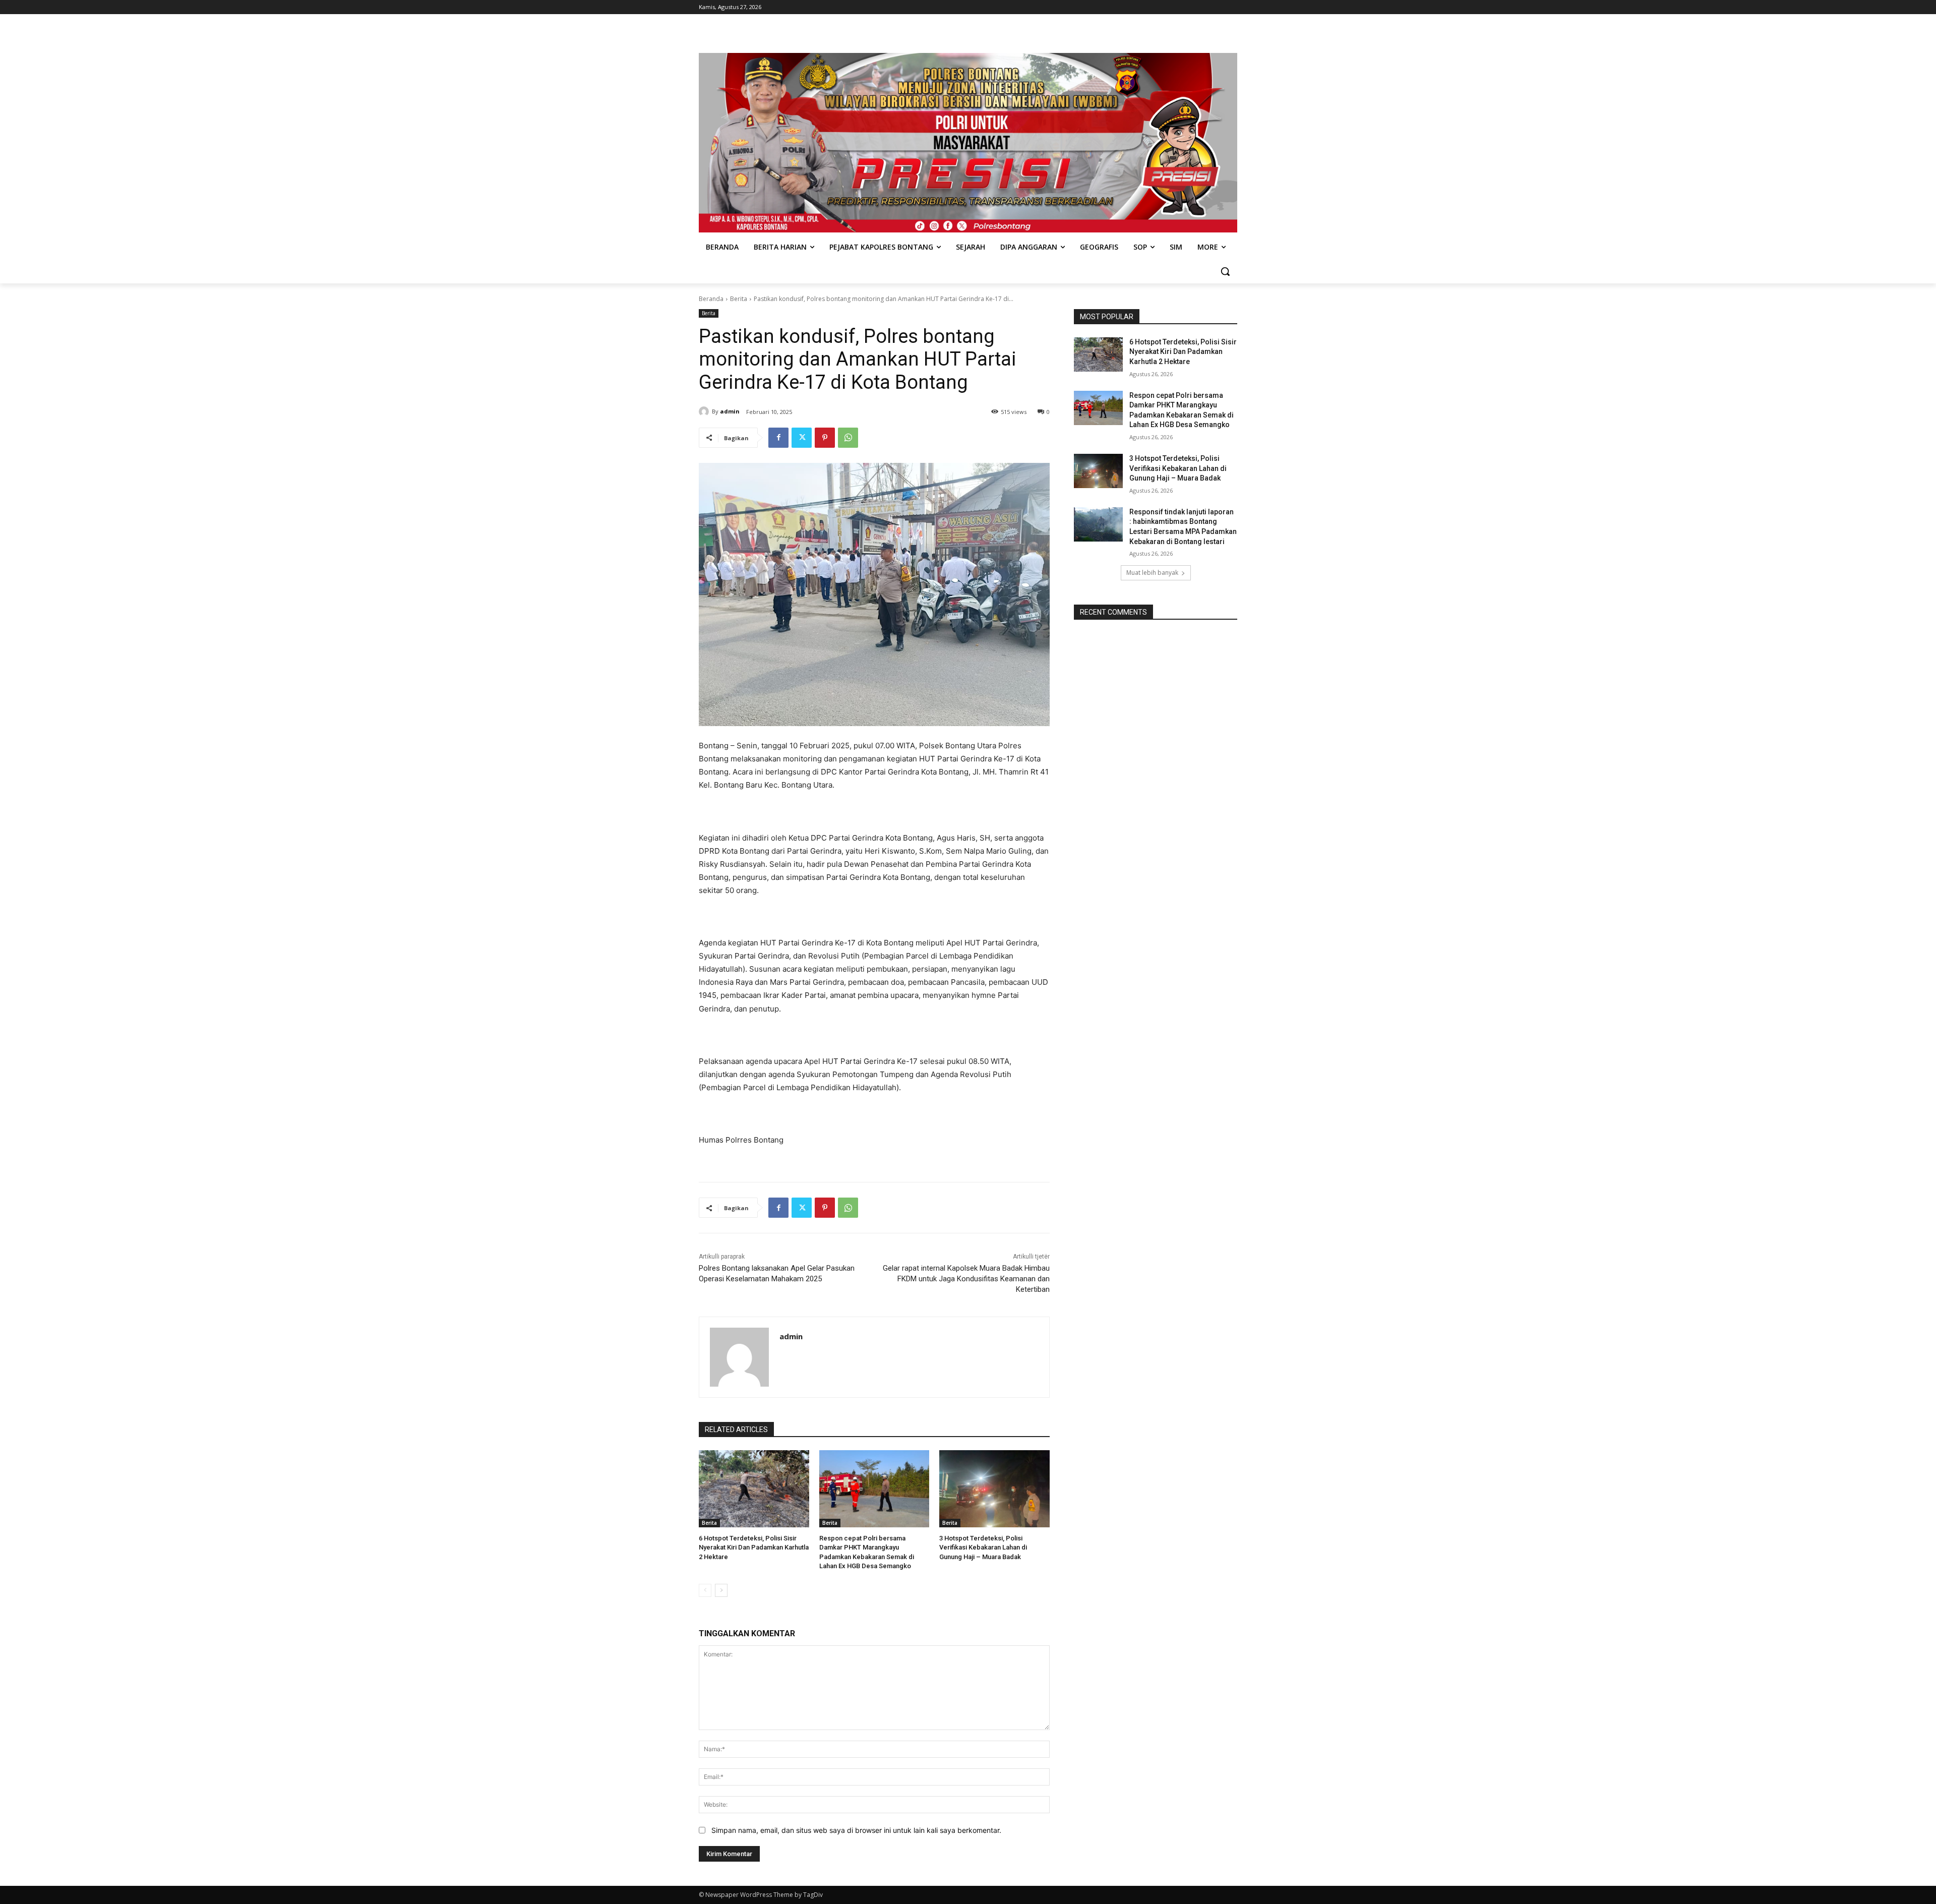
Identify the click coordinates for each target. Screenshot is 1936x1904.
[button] (1225, 271)
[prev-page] (705, 1590)
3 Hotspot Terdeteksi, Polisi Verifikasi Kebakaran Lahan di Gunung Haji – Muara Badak (983, 1547)
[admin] (705, 411)
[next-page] (721, 1590)
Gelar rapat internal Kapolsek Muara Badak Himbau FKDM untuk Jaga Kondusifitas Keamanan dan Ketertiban (966, 1279)
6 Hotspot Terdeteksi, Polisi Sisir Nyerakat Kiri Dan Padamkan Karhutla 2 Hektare (754, 1547)
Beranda (711, 299)
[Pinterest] (825, 438)
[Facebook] (778, 438)
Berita (739, 299)
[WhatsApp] (848, 438)
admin (730, 411)
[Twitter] (802, 438)
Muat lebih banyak (1152, 573)
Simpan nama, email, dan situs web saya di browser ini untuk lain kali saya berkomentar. (856, 1830)
